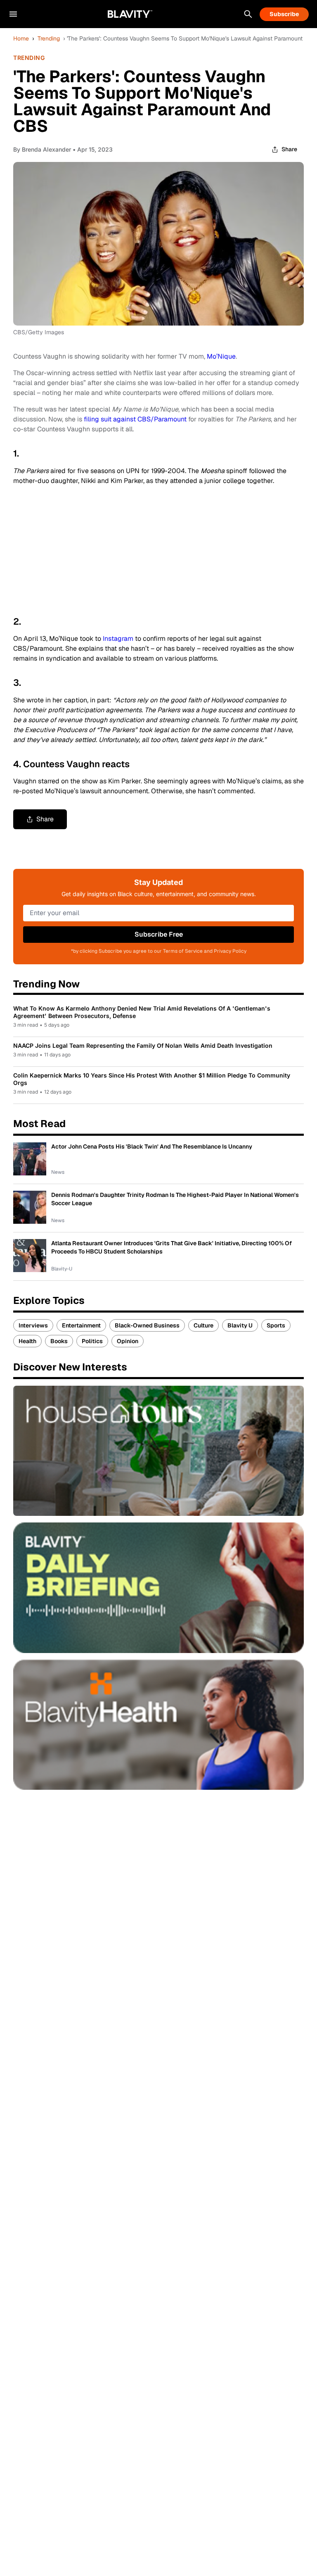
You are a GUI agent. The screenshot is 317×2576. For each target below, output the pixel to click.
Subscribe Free (159, 934)
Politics (92, 1341)
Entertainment (81, 1325)
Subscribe (284, 14)
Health (27, 1341)
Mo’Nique (221, 356)
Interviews (33, 1325)
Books (59, 1341)
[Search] (248, 14)
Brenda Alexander (46, 149)
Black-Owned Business (147, 1325)
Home (21, 38)
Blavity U (240, 1325)
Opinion (128, 1341)
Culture (203, 1325)
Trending (49, 38)
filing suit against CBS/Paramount (135, 419)
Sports (276, 1325)
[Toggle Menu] (13, 14)
